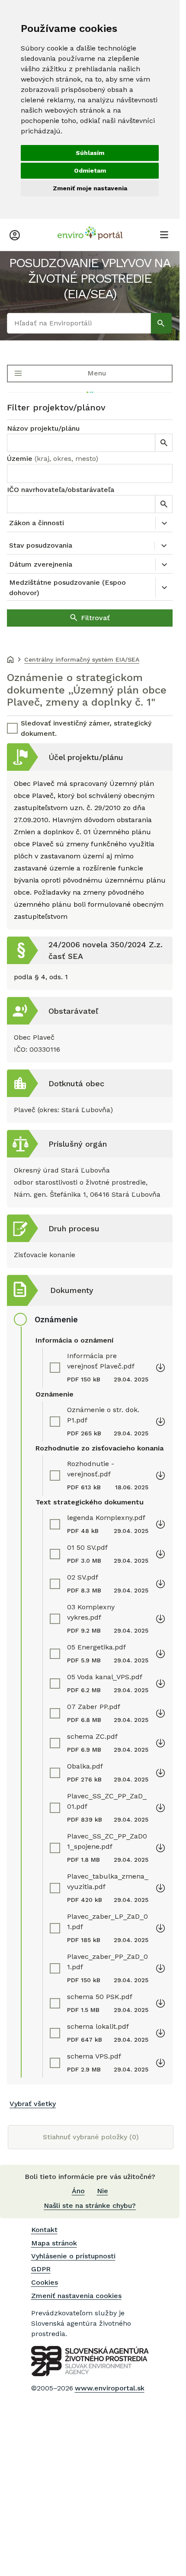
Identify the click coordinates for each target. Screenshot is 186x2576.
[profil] (15, 234)
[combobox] (90, 473)
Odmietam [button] (90, 170)
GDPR (41, 2269)
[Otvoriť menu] (164, 234)
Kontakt (44, 2230)
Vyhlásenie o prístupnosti (73, 2256)
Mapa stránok (54, 2243)
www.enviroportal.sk (110, 2388)
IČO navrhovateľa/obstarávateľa (61, 490)
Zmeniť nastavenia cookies (76, 2296)
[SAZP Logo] (90, 2361)
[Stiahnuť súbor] (160, 1367)
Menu (97, 373)
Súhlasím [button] (90, 153)
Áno (78, 2191)
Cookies (45, 2282)
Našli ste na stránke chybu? (90, 2206)
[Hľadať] (161, 323)
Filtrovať (95, 618)
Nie (103, 2191)
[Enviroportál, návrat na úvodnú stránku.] (90, 234)
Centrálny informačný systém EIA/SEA (82, 659)
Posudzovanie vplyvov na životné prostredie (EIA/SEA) (90, 278)
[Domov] (10, 660)
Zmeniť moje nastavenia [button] (90, 188)
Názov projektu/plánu (43, 428)
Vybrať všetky (33, 2104)
